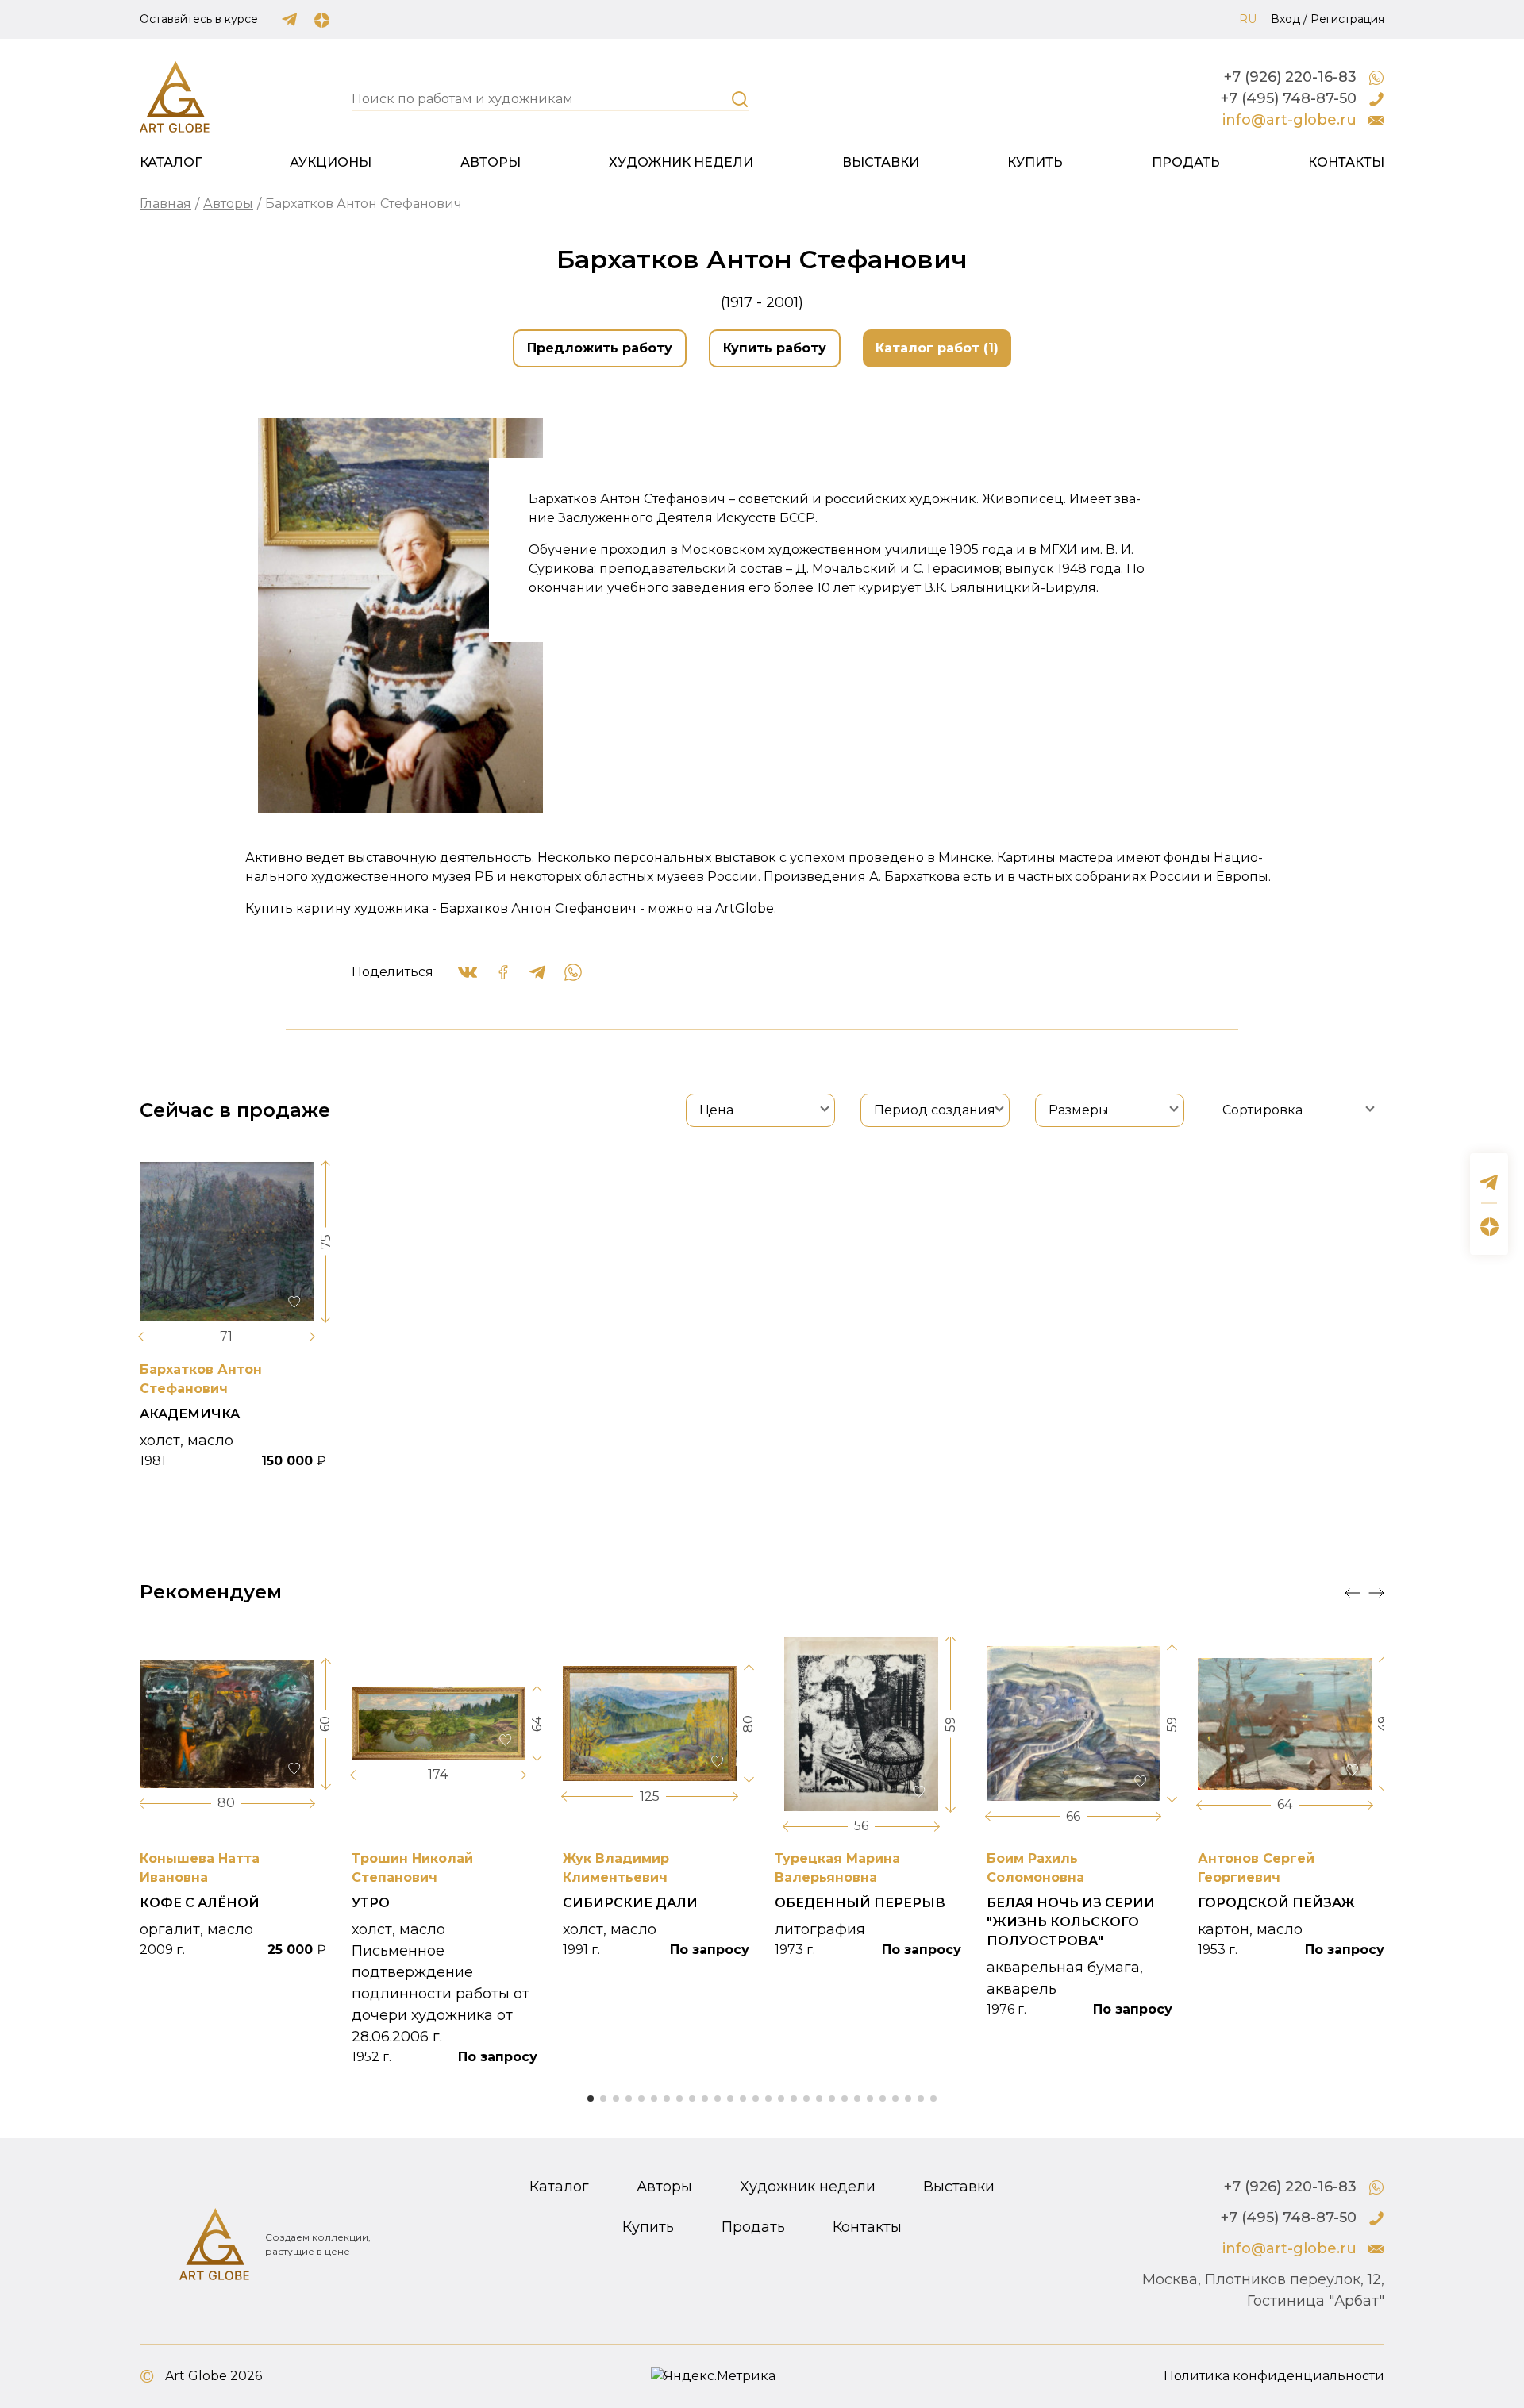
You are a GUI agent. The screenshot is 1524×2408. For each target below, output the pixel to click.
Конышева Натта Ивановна (200, 1868)
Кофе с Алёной (200, 1903)
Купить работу (775, 348)
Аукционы (331, 162)
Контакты (1346, 162)
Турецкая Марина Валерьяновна (837, 1868)
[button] (1353, 1593)
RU (1248, 19)
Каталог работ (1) (937, 348)
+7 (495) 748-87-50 (1289, 98)
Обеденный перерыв (860, 1903)
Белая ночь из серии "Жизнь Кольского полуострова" (1071, 1922)
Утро (371, 1903)
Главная (165, 204)
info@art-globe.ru (1289, 120)
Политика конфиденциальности (1274, 2376)
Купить (1035, 162)
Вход (1285, 19)
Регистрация (1347, 19)
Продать (1186, 162)
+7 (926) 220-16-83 (1290, 77)
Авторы (491, 162)
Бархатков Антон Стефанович (201, 1379)
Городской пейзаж (1276, 1903)
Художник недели (681, 162)
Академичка (190, 1414)
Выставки (881, 162)
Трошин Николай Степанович (412, 1868)
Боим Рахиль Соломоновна (1035, 1868)
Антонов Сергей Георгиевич (1256, 1868)
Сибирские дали (630, 1903)
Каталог (171, 162)
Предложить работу (600, 348)
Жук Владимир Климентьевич (616, 1868)
